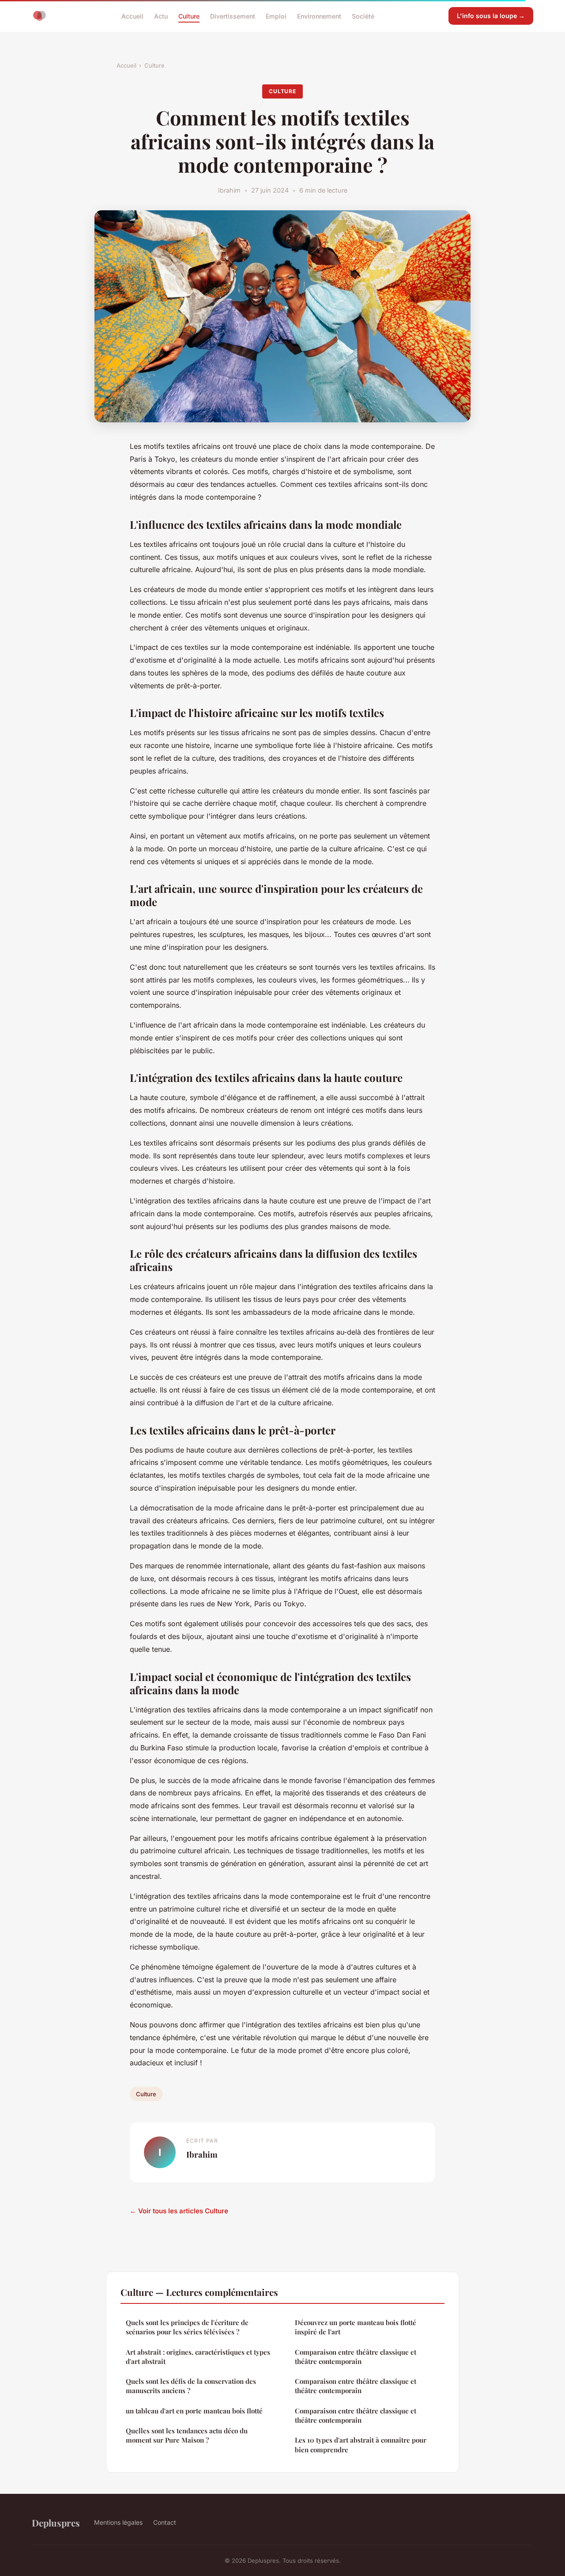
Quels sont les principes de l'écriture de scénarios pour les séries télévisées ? (187, 2327)
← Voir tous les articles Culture (179, 2211)
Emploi (276, 16)
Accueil (132, 16)
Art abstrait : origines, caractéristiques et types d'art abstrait (198, 2357)
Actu (161, 16)
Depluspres (56, 2523)
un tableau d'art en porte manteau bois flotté (194, 2411)
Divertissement (233, 16)
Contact (165, 2522)
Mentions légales (118, 2522)
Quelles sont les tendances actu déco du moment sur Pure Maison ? (187, 2435)
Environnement (319, 16)
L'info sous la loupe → (491, 16)
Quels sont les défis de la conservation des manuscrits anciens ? (191, 2386)
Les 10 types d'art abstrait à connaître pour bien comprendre (361, 2445)
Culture (189, 16)
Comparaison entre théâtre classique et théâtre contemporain (356, 2357)
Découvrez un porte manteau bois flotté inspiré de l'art (356, 2327)
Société (363, 16)
